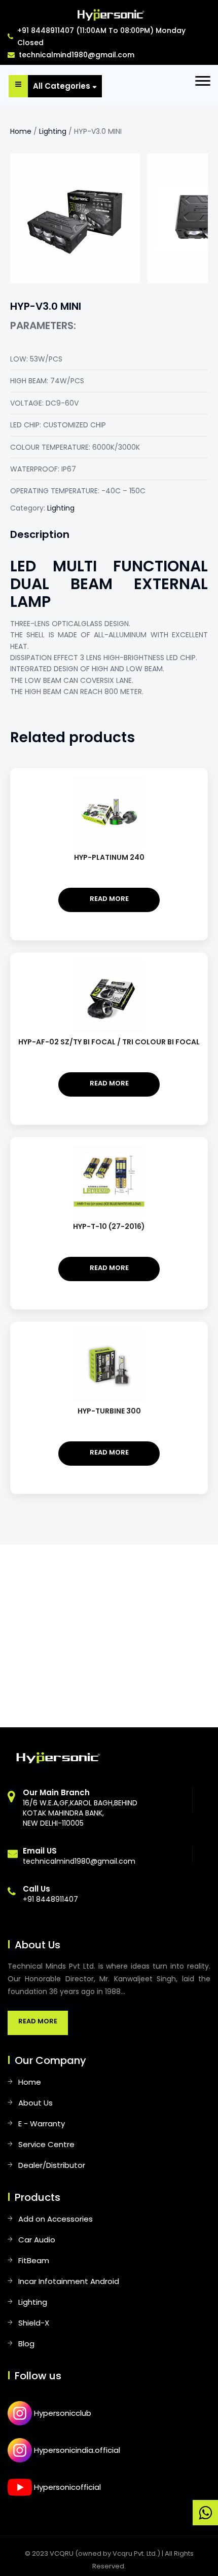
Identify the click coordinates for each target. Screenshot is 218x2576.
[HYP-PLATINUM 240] (109, 780)
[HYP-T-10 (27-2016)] (109, 1149)
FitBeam (34, 2260)
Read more (109, 899)
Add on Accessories (56, 2219)
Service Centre (46, 2144)
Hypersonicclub (62, 2413)
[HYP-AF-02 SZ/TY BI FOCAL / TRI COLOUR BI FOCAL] (109, 965)
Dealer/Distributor (52, 2165)
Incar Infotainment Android (69, 2281)
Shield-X (34, 2323)
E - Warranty (42, 2124)
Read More (38, 2021)
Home (21, 131)
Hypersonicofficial (66, 2487)
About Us (35, 2103)
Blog (26, 2344)
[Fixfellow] (109, 14)
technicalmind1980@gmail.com (77, 55)
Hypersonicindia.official (76, 2450)
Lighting (53, 131)
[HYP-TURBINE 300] (109, 1334)
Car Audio (37, 2240)
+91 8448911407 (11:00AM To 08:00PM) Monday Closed (101, 37)
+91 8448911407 (50, 1894)
